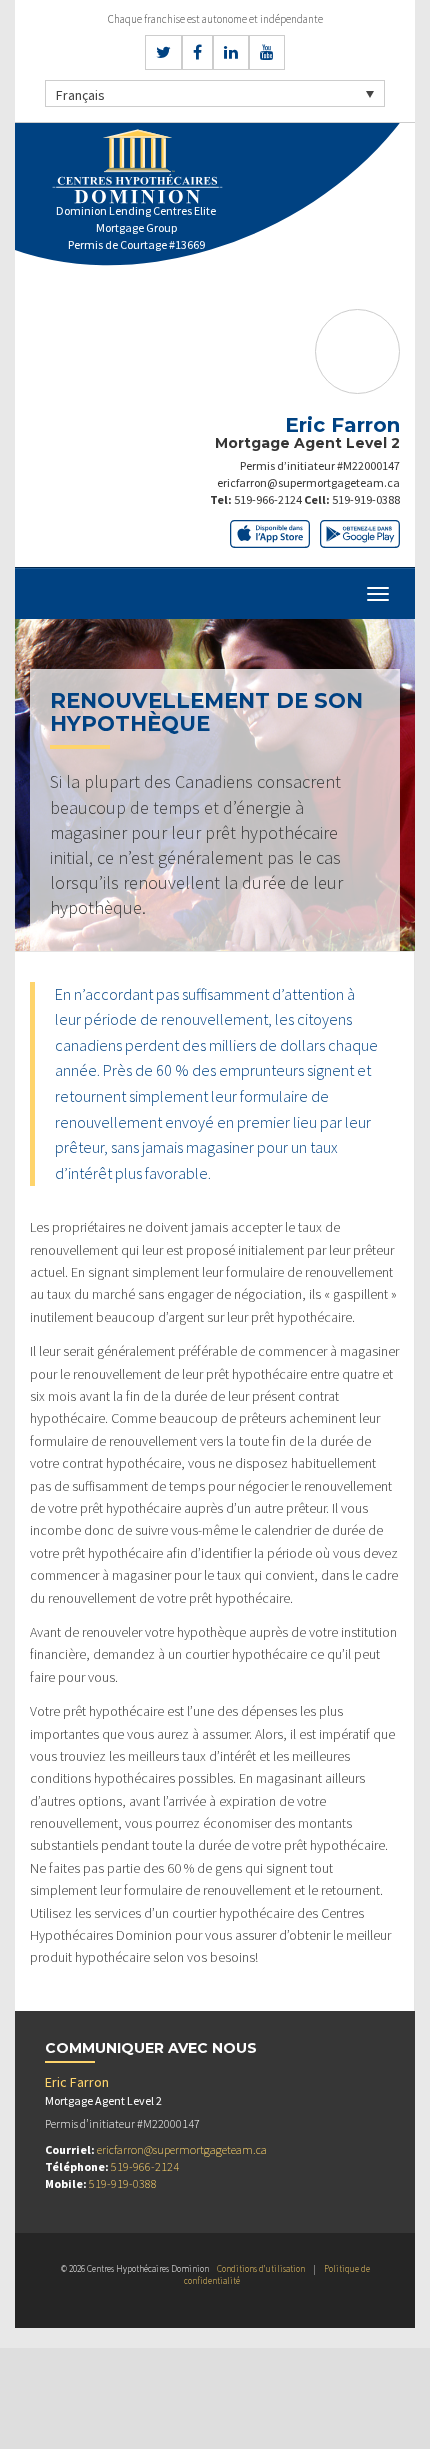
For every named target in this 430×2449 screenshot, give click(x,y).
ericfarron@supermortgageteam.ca (308, 482)
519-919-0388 (366, 499)
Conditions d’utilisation (261, 2268)
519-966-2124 (268, 499)
